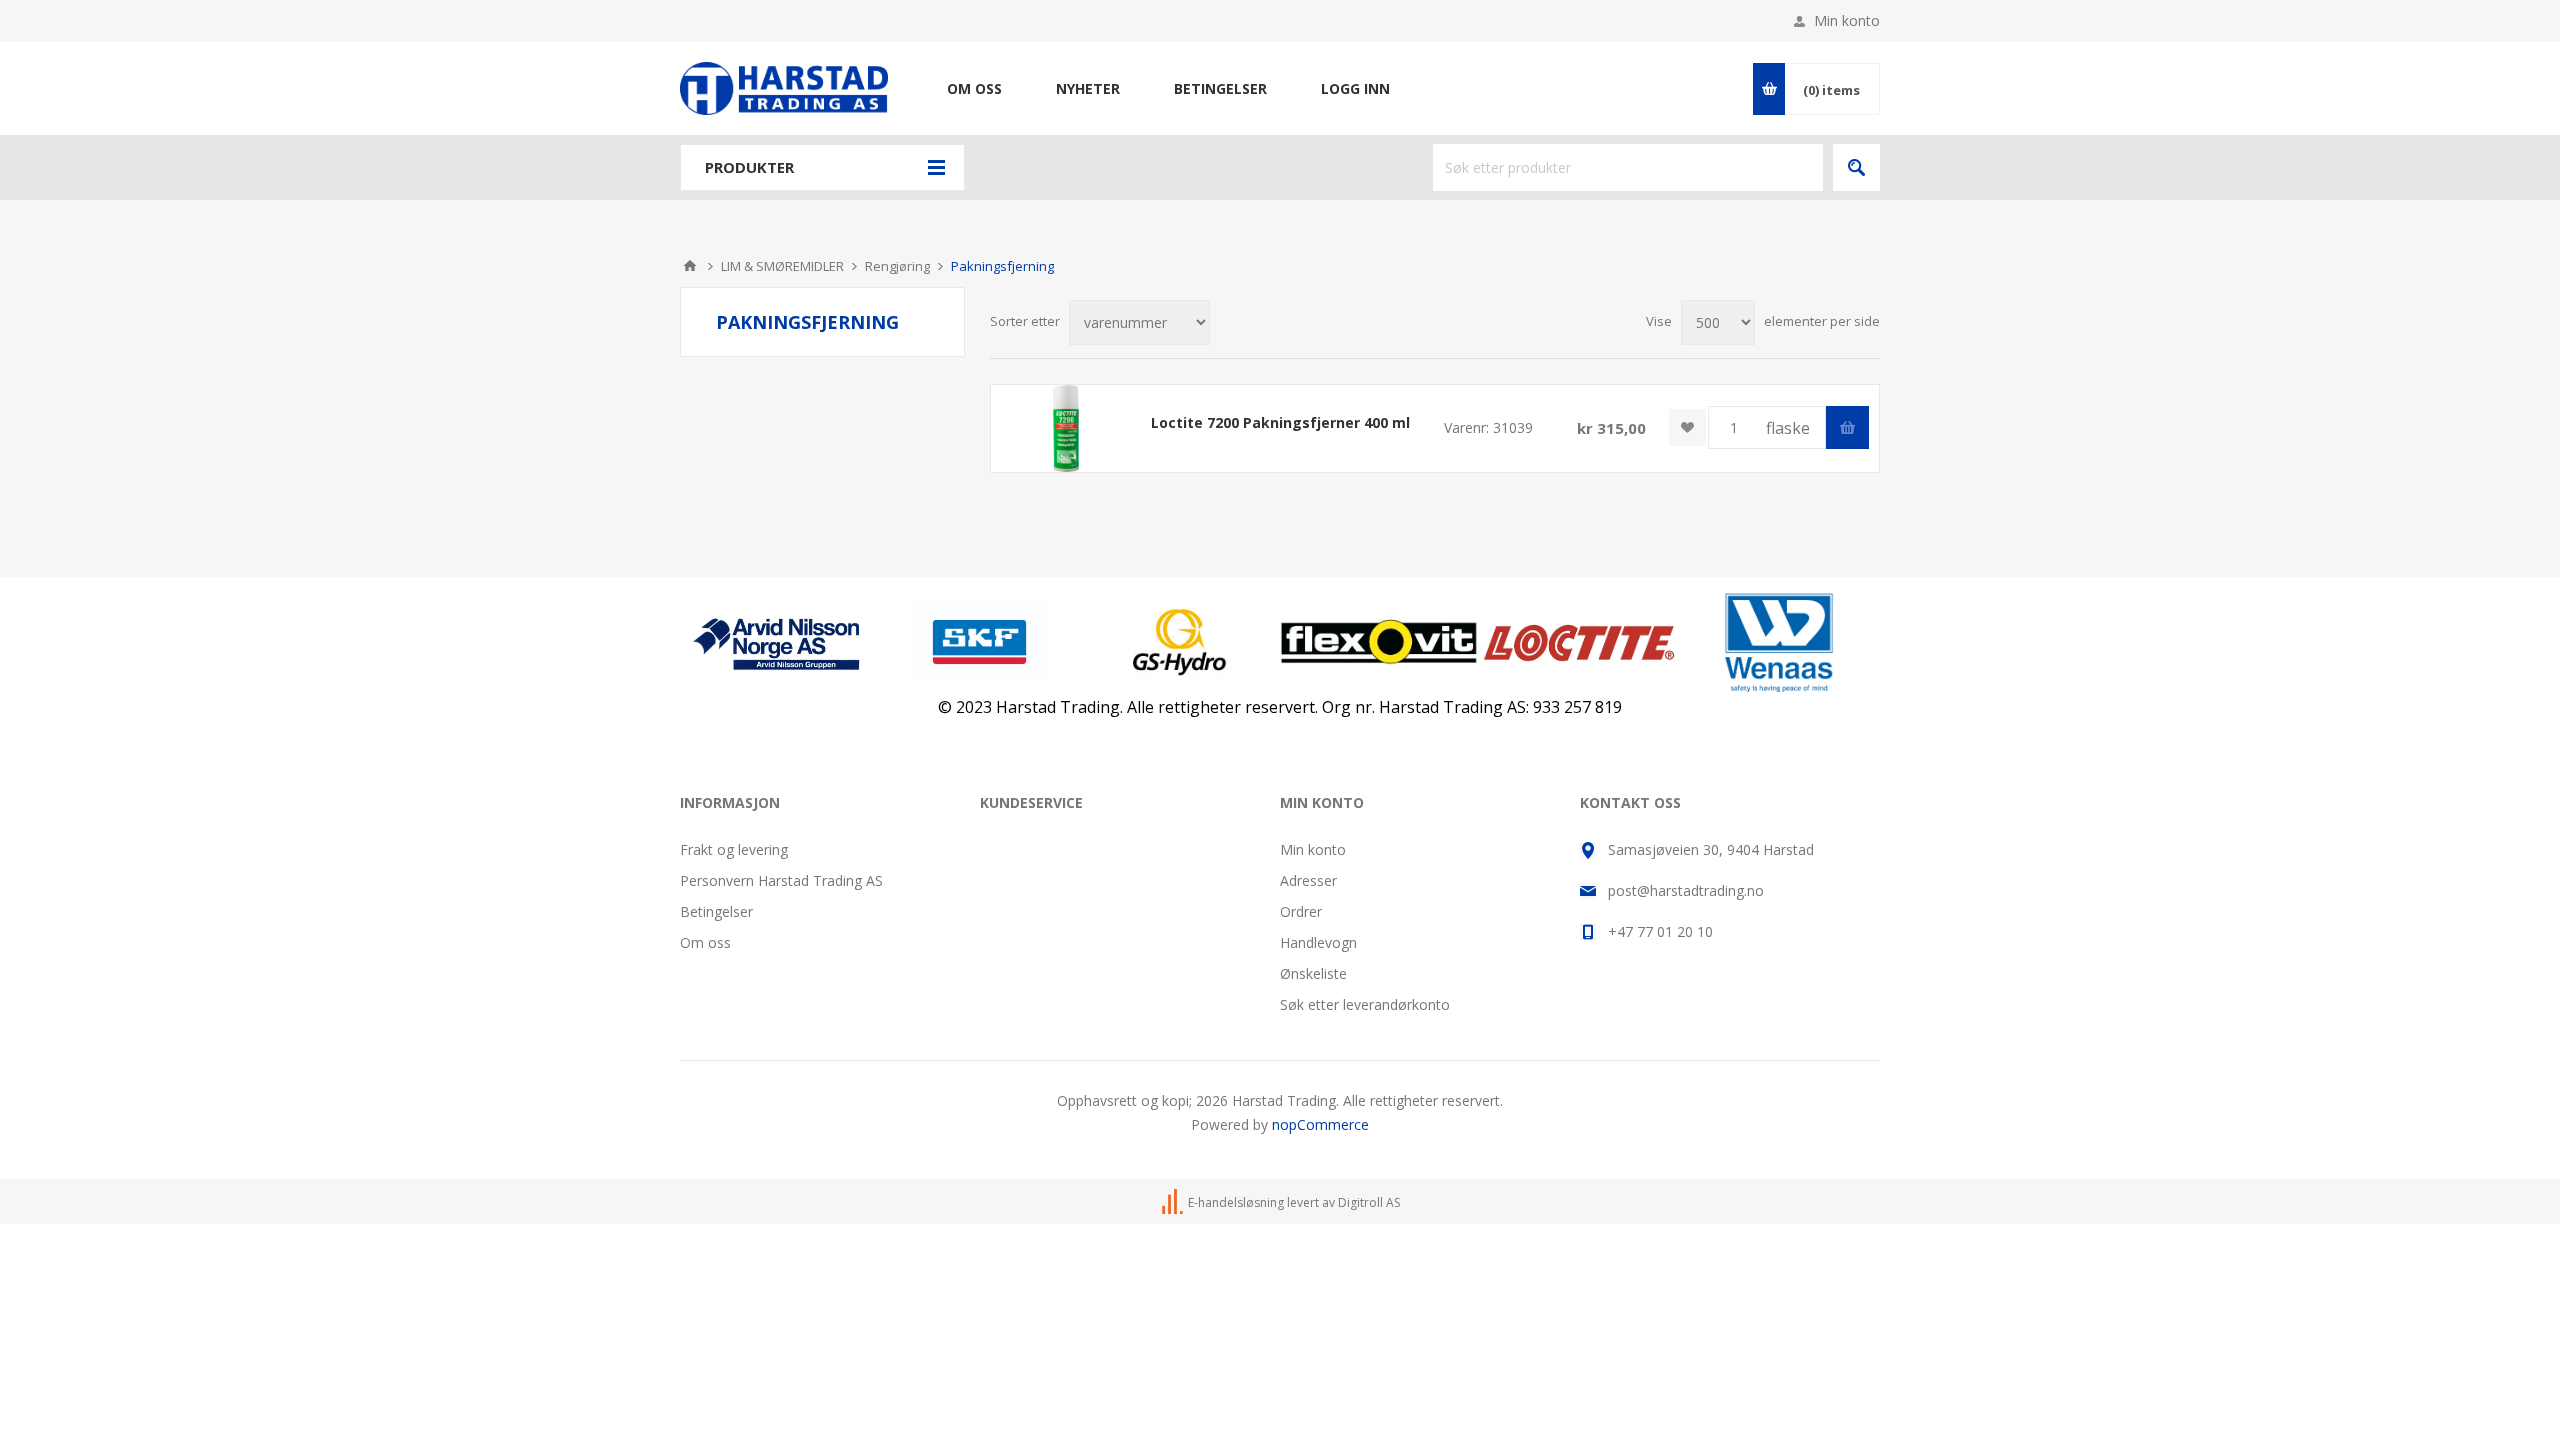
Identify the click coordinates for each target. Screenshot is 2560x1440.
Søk (1856, 167)
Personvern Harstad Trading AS (781, 880)
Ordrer (1301, 911)
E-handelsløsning (1236, 1202)
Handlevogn (1318, 942)
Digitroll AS (1369, 1202)
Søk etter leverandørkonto (1365, 1004)
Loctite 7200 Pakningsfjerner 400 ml (1280, 422)
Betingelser (716, 911)
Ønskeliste (1313, 973)
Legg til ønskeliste (1687, 427)
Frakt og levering (734, 849)
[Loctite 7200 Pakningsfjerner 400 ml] (1066, 428)
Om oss (705, 942)
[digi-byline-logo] (1174, 1202)
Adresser (1308, 880)
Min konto (1847, 20)
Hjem (690, 266)
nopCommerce (1320, 1124)
